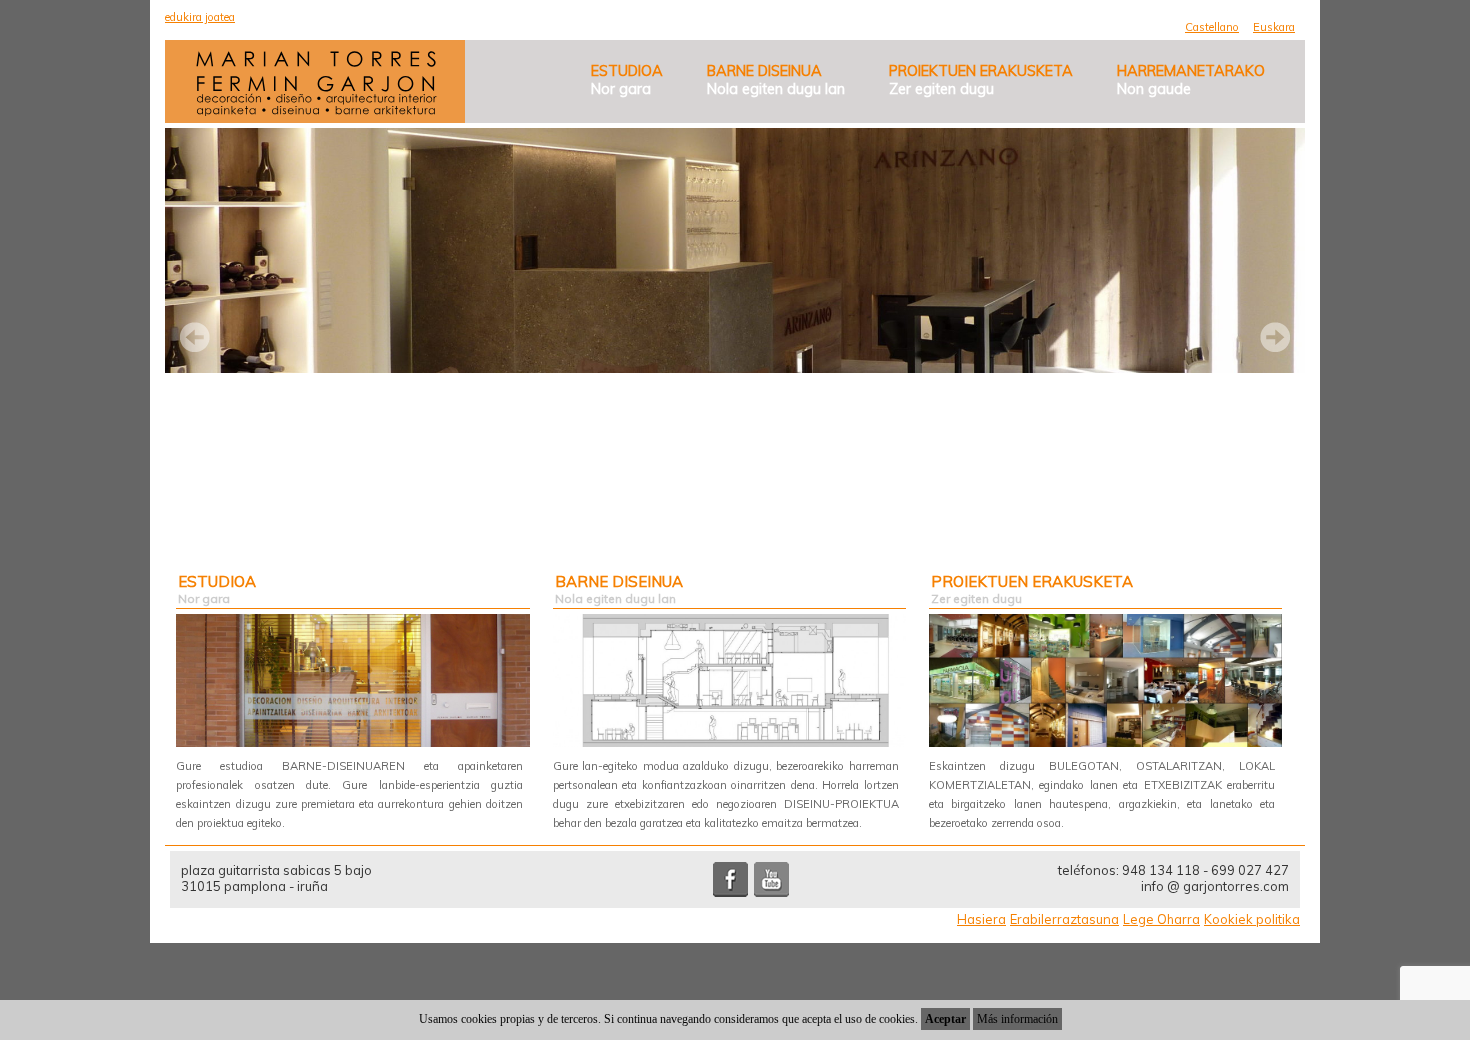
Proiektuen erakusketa (981, 80)
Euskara (1274, 27)
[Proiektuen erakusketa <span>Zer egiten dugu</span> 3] (1105, 680)
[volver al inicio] (316, 109)
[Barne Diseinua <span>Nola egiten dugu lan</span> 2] (729, 680)
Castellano (1212, 27)
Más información (1017, 1019)
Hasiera (981, 919)
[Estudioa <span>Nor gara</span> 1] (352, 680)
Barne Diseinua (776, 80)
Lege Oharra (1161, 919)
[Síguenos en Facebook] (730, 892)
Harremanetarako (1191, 80)
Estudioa (627, 80)
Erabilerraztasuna (1064, 919)
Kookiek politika (1252, 919)
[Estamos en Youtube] (771, 892)
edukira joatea (200, 17)
